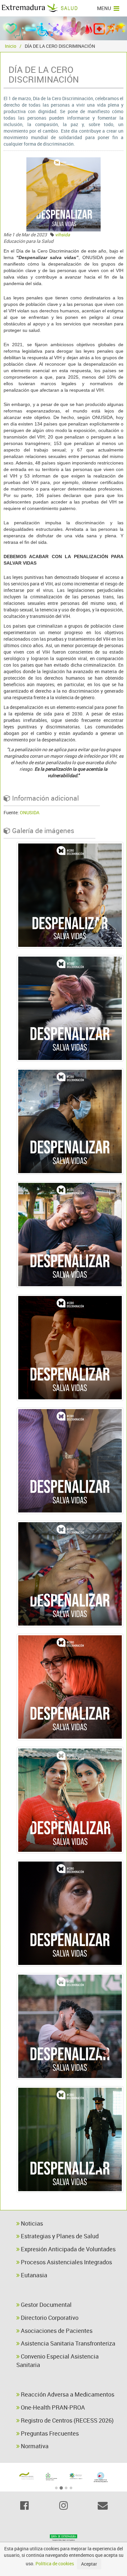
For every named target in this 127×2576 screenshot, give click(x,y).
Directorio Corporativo (49, 2318)
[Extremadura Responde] (101, 2476)
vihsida (63, 235)
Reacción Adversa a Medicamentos (67, 2394)
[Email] (103, 2506)
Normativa (34, 2446)
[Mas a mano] (26, 2477)
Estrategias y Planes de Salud (59, 2236)
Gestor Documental (46, 2305)
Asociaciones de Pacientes (56, 2331)
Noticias (31, 2223)
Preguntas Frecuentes (49, 2433)
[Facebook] (24, 2506)
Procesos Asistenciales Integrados (66, 2262)
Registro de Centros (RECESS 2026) (67, 2420)
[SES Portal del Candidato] (51, 2477)
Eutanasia (33, 2275)
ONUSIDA (30, 812)
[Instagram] (63, 2506)
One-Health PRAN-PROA (52, 2407)
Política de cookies (55, 2563)
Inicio (11, 46)
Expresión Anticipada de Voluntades (68, 2249)
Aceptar (89, 2564)
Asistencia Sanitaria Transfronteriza (67, 2343)
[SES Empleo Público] (76, 2477)
